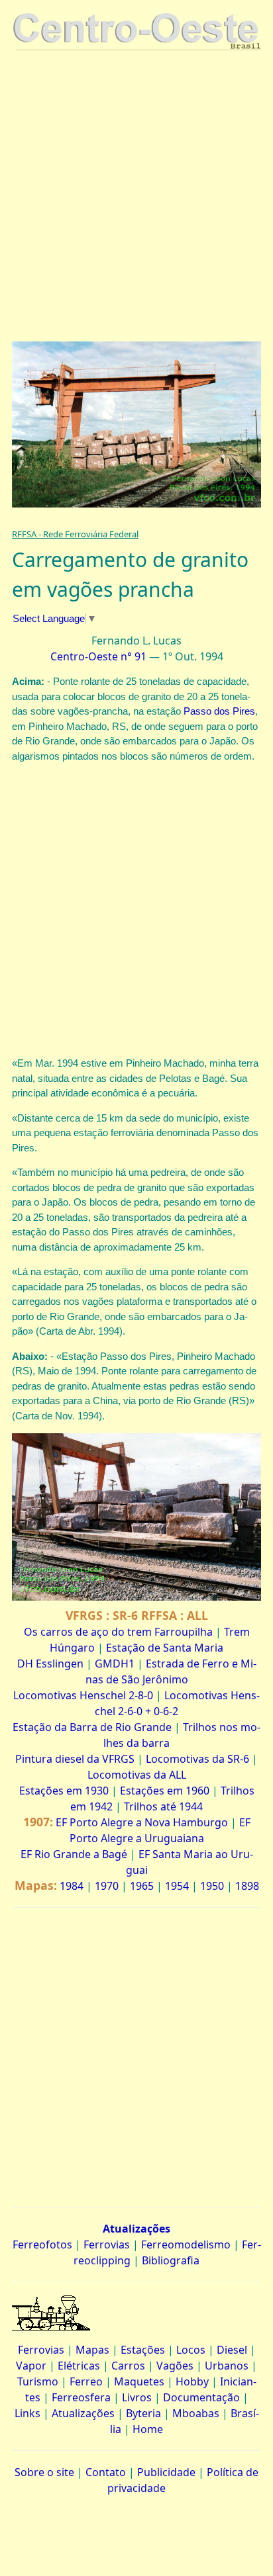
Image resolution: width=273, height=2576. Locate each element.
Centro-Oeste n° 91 (98, 656)
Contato (106, 2472)
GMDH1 (115, 1664)
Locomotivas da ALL (137, 1775)
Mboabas (196, 2413)
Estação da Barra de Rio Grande (92, 1727)
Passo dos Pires (219, 711)
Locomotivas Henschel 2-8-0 (83, 1695)
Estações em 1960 (165, 1791)
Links (27, 2413)
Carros (128, 2366)
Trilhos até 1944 (163, 1806)
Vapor (31, 2366)
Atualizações (83, 2413)
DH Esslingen (50, 1664)
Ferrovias (107, 2244)
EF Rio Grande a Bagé (74, 1854)
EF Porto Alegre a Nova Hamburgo (142, 1822)
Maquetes (139, 2381)
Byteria (143, 2413)
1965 (142, 1886)
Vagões (175, 2366)
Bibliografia (171, 2260)
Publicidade (166, 2472)
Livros (137, 2397)
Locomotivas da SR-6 (197, 1759)
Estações (143, 2350)
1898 (247, 1886)
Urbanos (227, 2366)
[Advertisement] (136, 198)
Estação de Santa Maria (165, 1648)
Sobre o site (44, 2472)
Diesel (232, 2350)
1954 (177, 1886)
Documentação (201, 2397)
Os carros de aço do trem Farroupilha (118, 1632)
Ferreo (86, 2381)
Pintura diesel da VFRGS (75, 1759)
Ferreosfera (81, 2397)
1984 (72, 1886)
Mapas (92, 2350)
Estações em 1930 (64, 1791)
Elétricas (79, 2366)
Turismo (38, 2381)
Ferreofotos (42, 2244)
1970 (107, 1886)
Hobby (192, 2381)
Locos (191, 2350)
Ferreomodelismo (186, 2244)
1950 (212, 1886)
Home (148, 2429)
